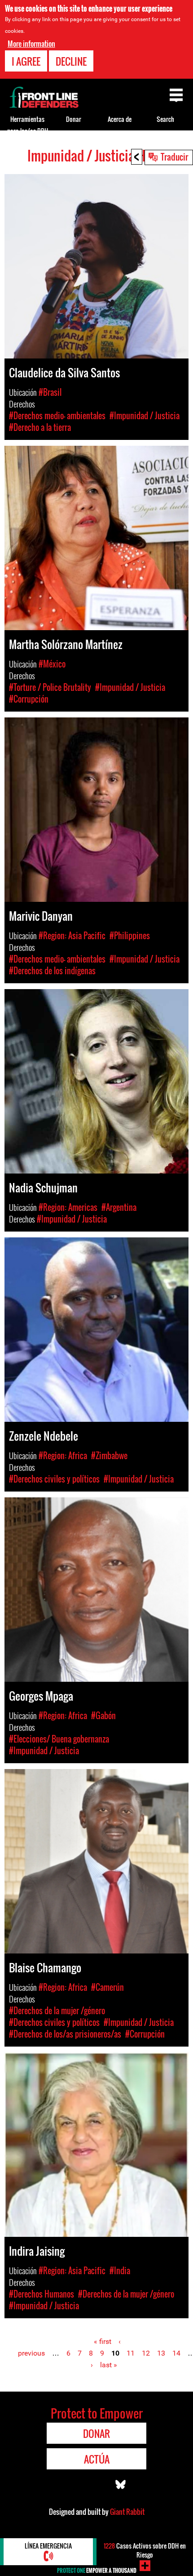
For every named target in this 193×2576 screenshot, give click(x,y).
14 (176, 2353)
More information (31, 44)
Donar (74, 119)
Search (165, 119)
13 (161, 2353)
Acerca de (120, 119)
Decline (71, 61)
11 (131, 2353)
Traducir (174, 157)
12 (146, 2353)
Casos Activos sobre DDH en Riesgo (145, 2550)
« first (103, 2341)
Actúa (97, 2459)
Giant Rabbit (127, 2512)
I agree (26, 61)
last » (109, 2365)
